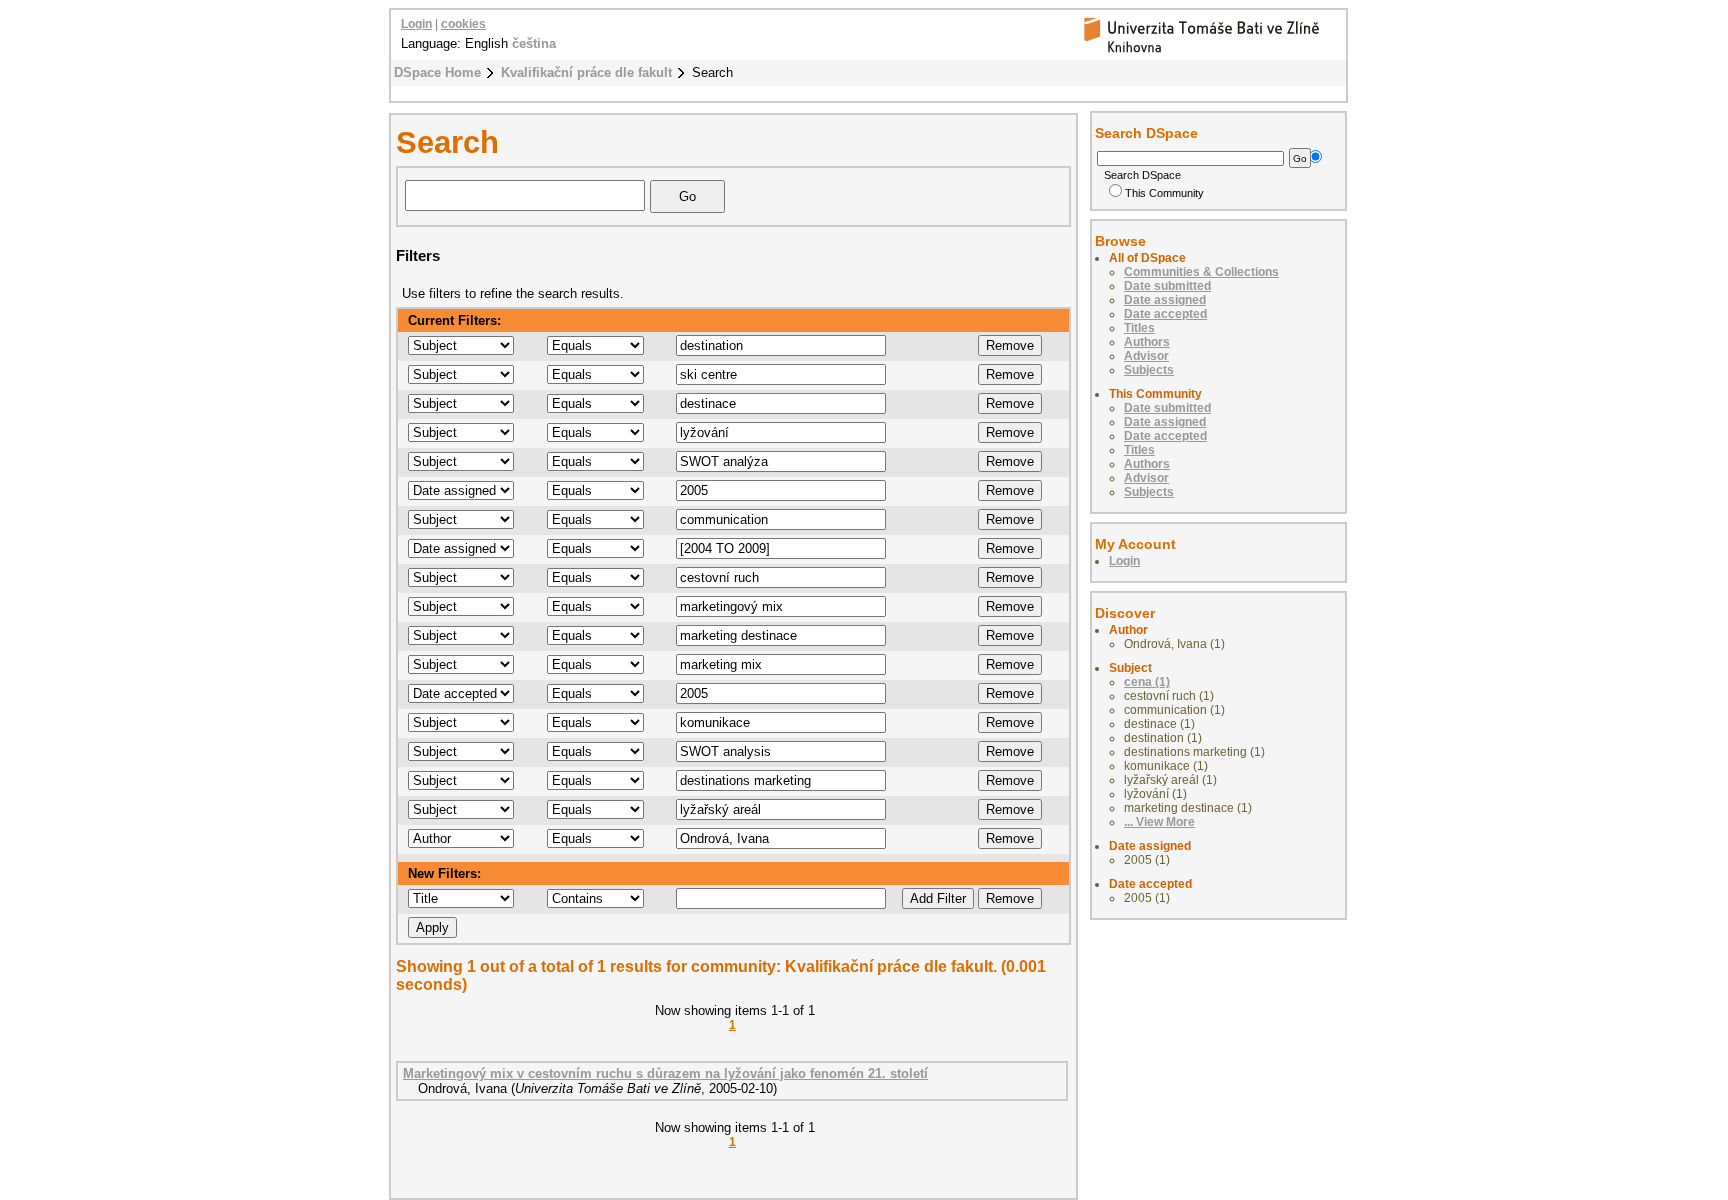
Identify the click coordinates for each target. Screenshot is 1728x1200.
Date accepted (1165, 314)
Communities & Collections (1201, 272)
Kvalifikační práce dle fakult (586, 72)
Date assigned (1165, 300)
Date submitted (1167, 286)
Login (416, 24)
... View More (1159, 822)
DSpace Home (437, 72)
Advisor (1146, 356)
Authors (1147, 342)
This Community (1164, 193)
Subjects (1149, 370)
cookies (463, 24)
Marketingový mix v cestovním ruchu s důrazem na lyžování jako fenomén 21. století (665, 1073)
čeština (534, 43)
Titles (1139, 328)
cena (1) (1147, 682)
